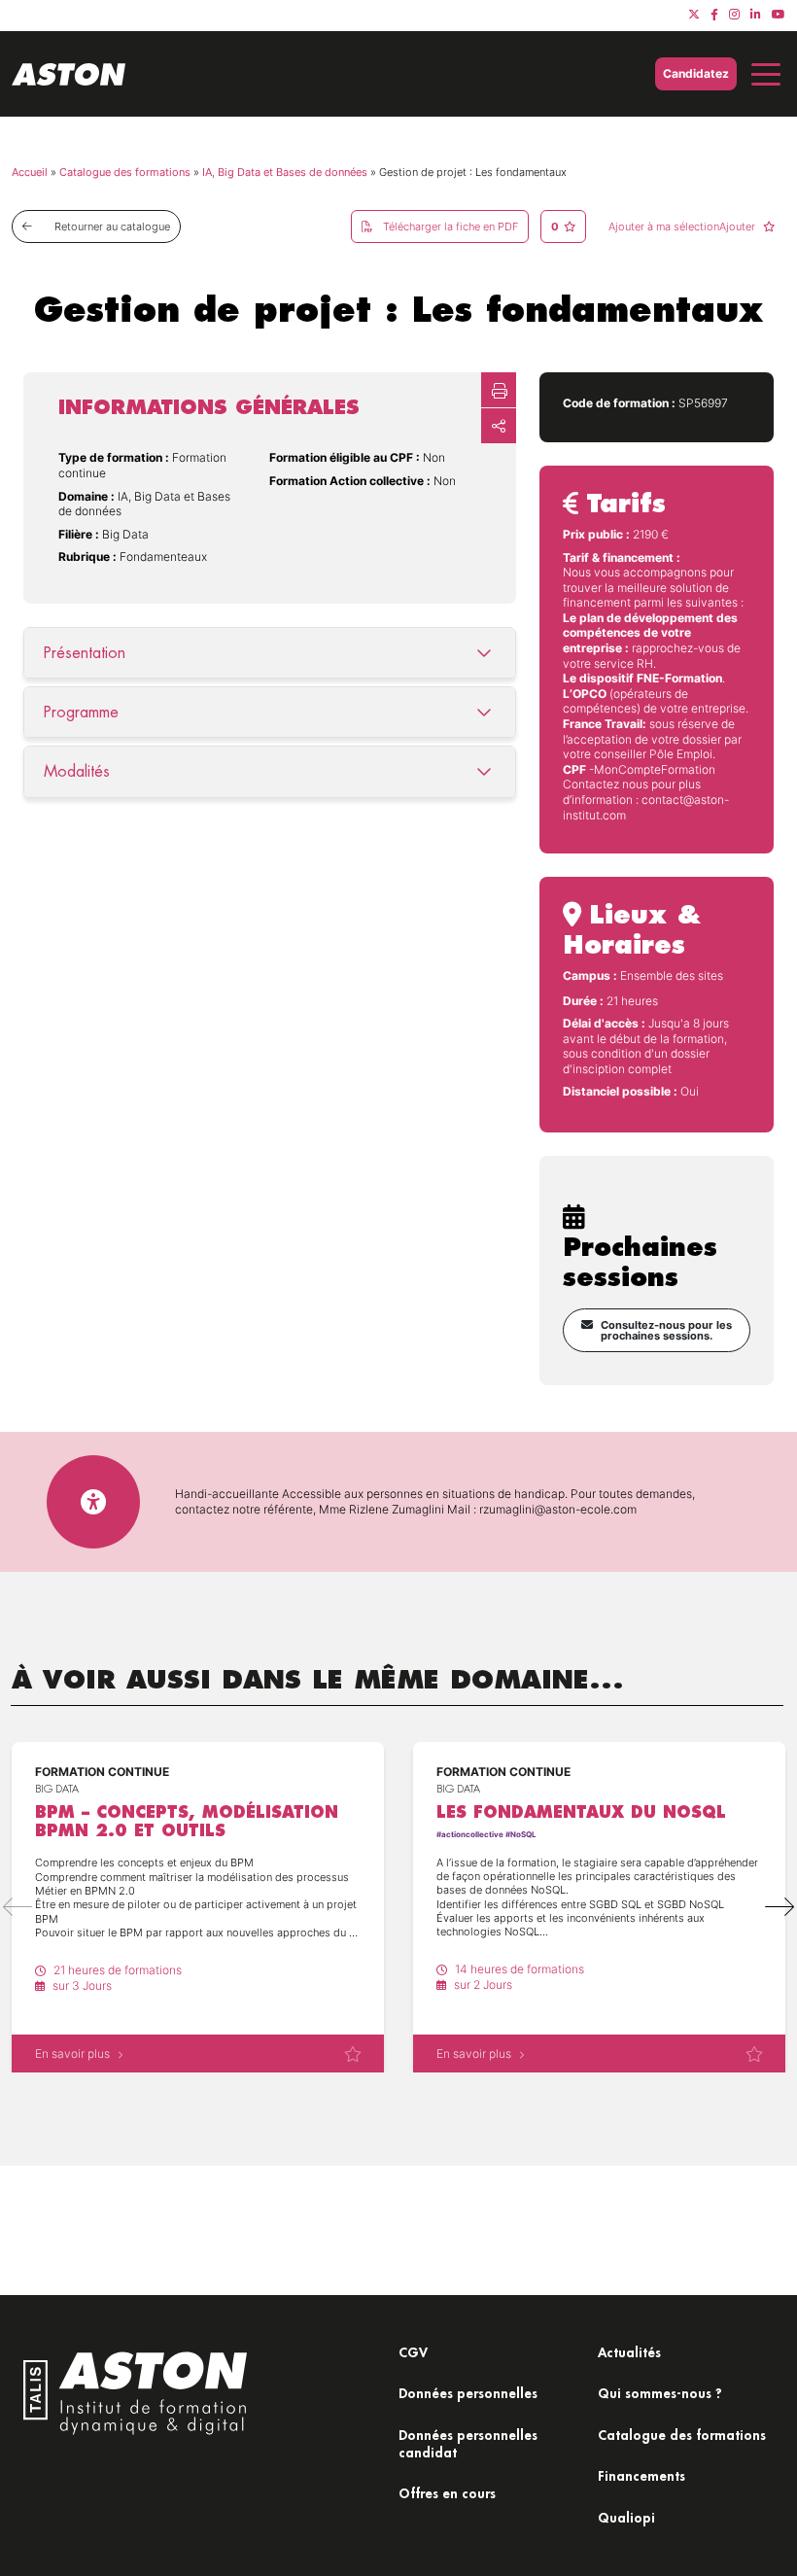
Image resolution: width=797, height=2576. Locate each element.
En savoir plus (72, 2054)
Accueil (30, 172)
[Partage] (499, 426)
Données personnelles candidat (468, 2443)
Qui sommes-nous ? (660, 2393)
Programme (81, 712)
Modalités (77, 771)
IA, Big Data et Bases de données (285, 172)
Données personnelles (468, 2393)
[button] (780, 1907)
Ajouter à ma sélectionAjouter (683, 226)
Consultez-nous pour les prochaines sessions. (666, 1330)
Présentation (85, 653)
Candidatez (696, 73)
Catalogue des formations (125, 172)
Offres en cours (447, 2493)
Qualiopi (626, 2517)
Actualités (629, 2352)
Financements (641, 2475)
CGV (413, 2352)
